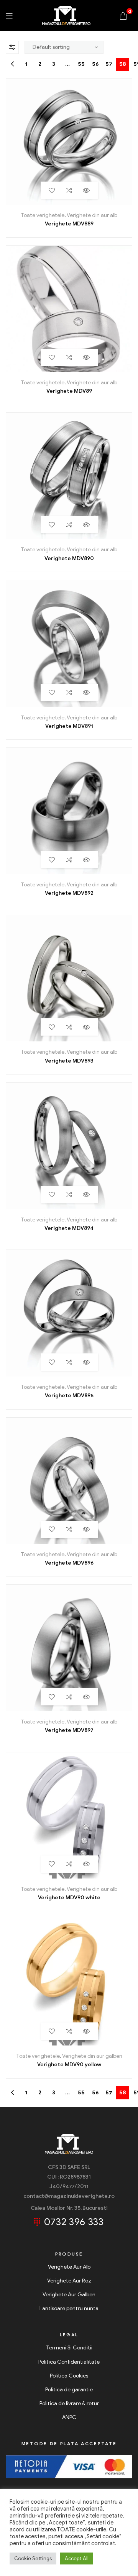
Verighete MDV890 (69, 558)
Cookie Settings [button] (33, 2558)
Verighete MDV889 (69, 224)
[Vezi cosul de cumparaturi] (123, 15)
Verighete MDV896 (69, 1563)
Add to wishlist (52, 190)
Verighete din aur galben (92, 2056)
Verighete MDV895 (69, 1396)
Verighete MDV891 (69, 726)
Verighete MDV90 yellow (69, 2065)
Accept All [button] (77, 2558)
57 (109, 64)
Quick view (86, 190)
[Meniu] (9, 16)
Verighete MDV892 (69, 893)
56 (95, 64)
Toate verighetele (43, 215)
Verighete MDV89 (69, 391)
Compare (69, 190)
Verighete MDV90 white (69, 1898)
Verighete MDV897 (69, 1730)
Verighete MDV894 (69, 1228)
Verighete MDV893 (69, 1061)
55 (81, 64)
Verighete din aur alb (92, 215)
